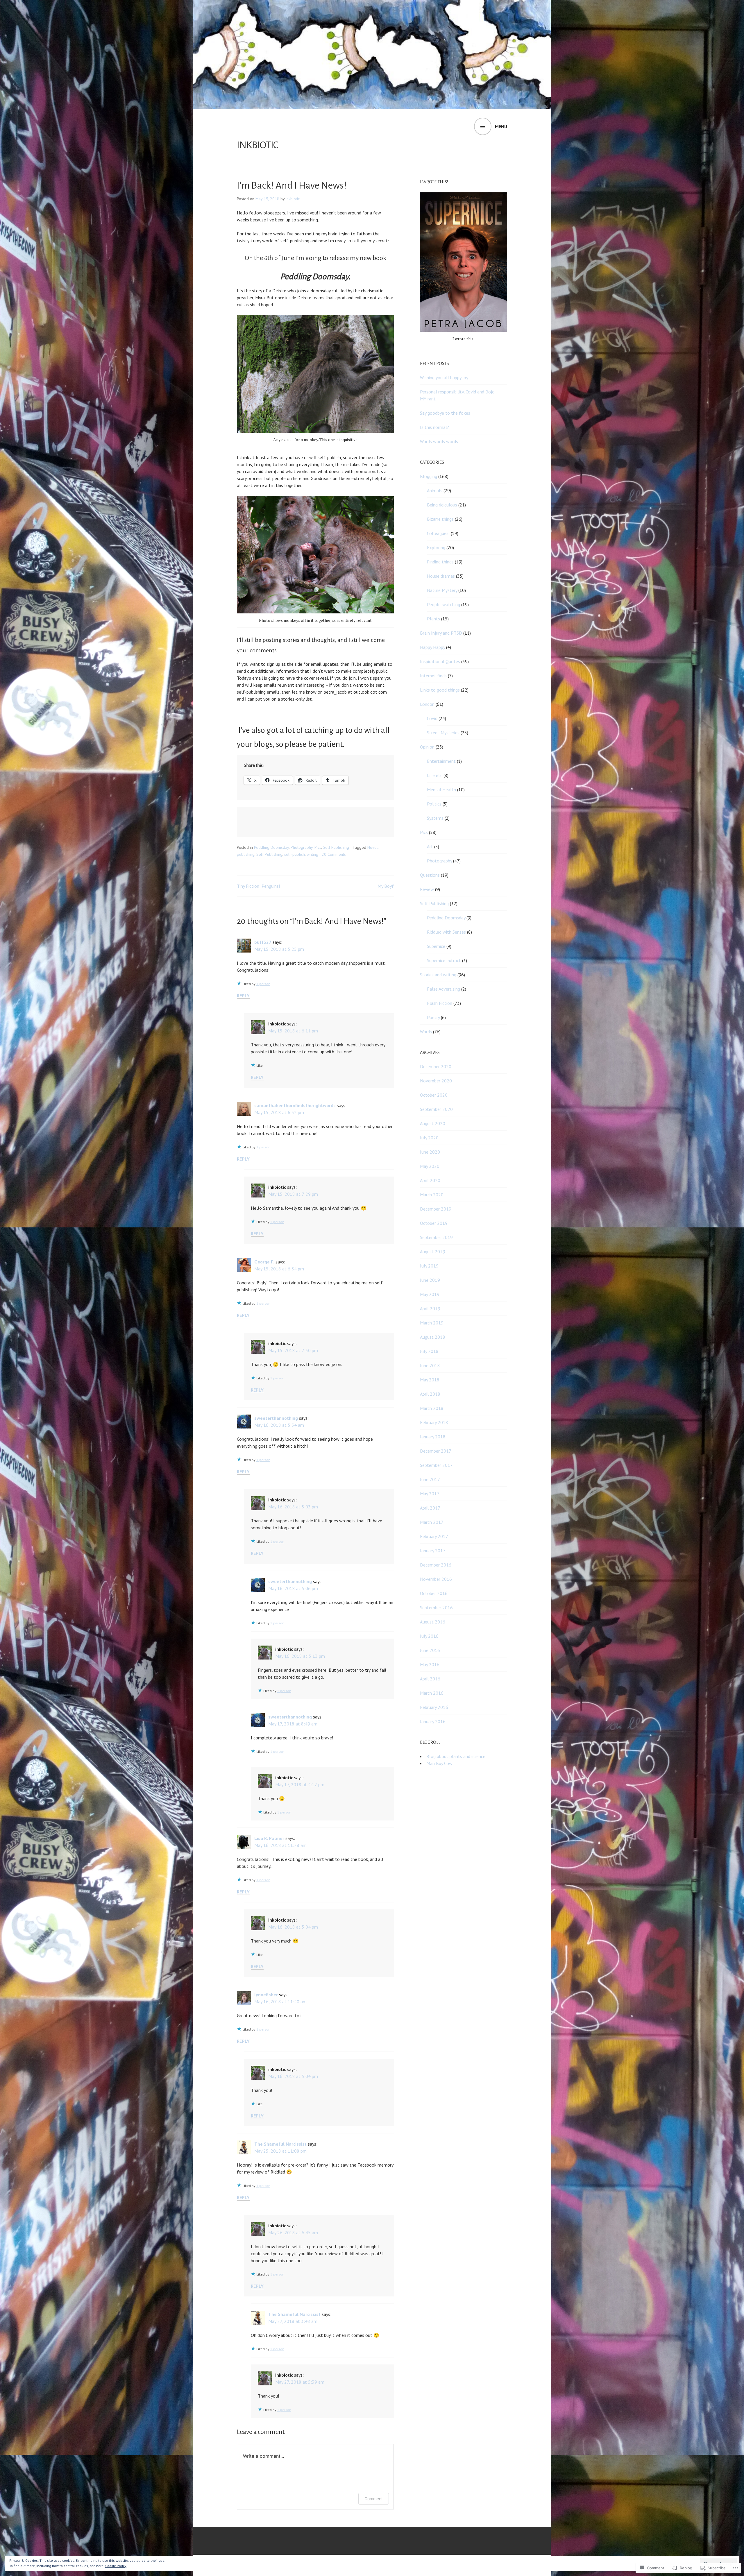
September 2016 (436, 1607)
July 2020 (429, 1138)
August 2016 (433, 1622)
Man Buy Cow (439, 1763)
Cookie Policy (116, 2566)
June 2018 (430, 1365)
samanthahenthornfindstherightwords (295, 1105)
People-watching (443, 604)
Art (430, 846)
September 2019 (436, 1237)
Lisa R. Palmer (269, 1838)
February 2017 (434, 1536)
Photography (302, 847)
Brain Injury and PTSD (441, 633)
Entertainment (441, 761)
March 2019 (432, 1323)
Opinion (427, 747)
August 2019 (433, 1252)
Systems (435, 818)
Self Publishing (336, 847)
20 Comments (334, 854)
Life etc (435, 775)
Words (426, 1032)
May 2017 (430, 1494)
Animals (435, 491)
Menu (501, 126)
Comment (374, 2499)
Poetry (433, 1017)
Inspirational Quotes (440, 661)
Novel (373, 847)
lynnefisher (266, 1995)
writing (312, 854)
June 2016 (430, 1650)
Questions (430, 875)
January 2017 (433, 1551)
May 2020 (430, 1166)
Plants (433, 619)
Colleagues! (438, 533)
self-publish (295, 854)
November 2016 (436, 1579)
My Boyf (386, 886)
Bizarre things (440, 519)
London (427, 704)
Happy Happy (432, 647)
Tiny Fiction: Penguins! (258, 886)
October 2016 (434, 1593)
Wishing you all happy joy (444, 377)
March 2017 (432, 1522)
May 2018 (430, 1380)
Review (427, 889)
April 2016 (430, 1679)
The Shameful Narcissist (280, 2144)
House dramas (441, 576)
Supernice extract (444, 960)
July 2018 (429, 1351)
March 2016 (432, 1693)
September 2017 (436, 1465)
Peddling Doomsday (271, 847)
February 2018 (434, 1422)
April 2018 (430, 1394)
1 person (263, 984)
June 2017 (430, 1479)
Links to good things (440, 690)
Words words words (439, 441)
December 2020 (436, 1066)
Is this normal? (434, 427)
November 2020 (436, 1081)
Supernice (436, 946)
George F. (264, 1262)
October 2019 (434, 1223)
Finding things (440, 562)
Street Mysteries (443, 733)
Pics (318, 847)
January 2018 (433, 1437)
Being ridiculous (442, 505)
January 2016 (433, 1721)
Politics (434, 804)
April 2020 (430, 1180)
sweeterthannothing (276, 1418)
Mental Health (441, 790)
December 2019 (436, 1209)
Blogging (429, 476)
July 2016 (429, 1636)
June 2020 (430, 1152)
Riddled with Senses (446, 932)
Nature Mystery (442, 590)
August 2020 (433, 1123)
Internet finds (433, 676)
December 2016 (436, 1565)
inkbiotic (258, 145)
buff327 (263, 942)
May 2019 (430, 1294)
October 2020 (434, 1095)
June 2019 (430, 1280)
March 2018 (432, 1408)
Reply (243, 996)
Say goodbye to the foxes (445, 413)
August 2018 (433, 1337)
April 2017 (430, 1508)
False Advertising (443, 989)
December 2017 (436, 1451)
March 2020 (432, 1195)
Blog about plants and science (456, 1756)
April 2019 (430, 1308)
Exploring (436, 547)
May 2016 (430, 1664)
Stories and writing (438, 975)
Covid (432, 718)
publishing (246, 854)
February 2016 (434, 1707)
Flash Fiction (440, 1003)
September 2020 (436, 1109)
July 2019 (429, 1266)
